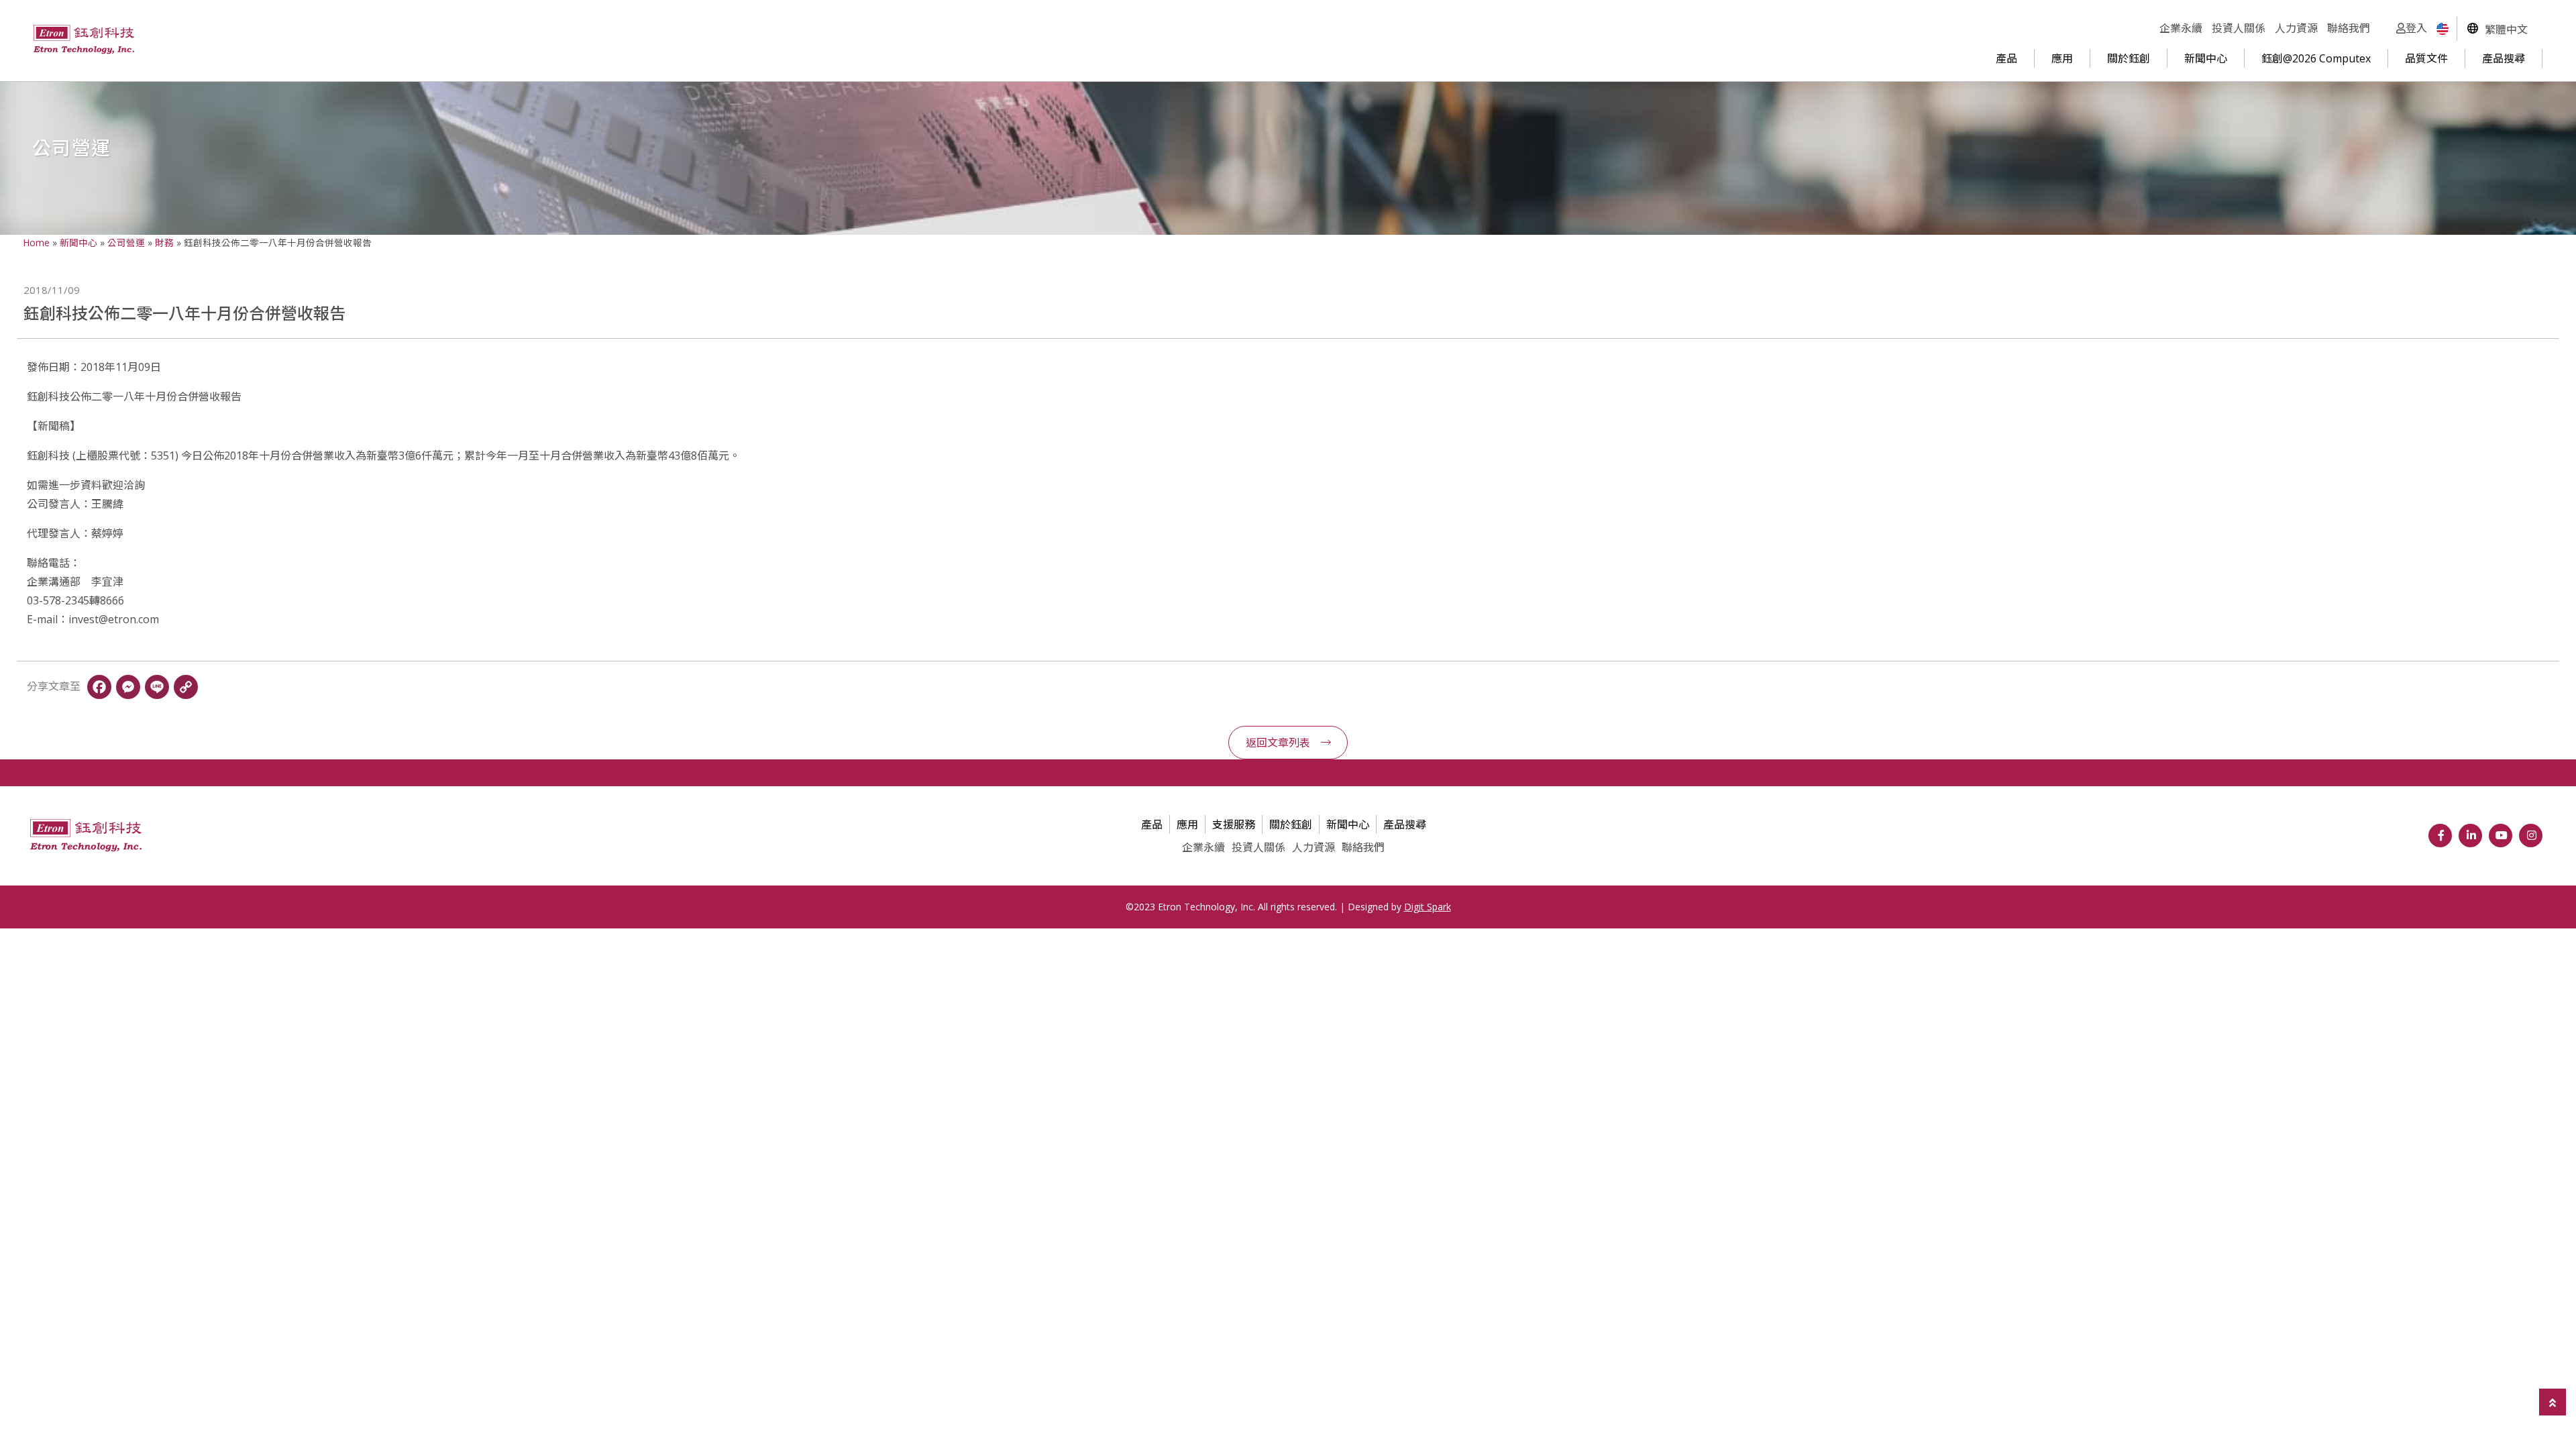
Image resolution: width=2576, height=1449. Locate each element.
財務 (164, 243)
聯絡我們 (2349, 28)
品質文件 (2426, 58)
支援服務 (1234, 824)
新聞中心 (2206, 58)
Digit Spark (1428, 907)
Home (37, 243)
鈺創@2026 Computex (2316, 58)
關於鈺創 (2129, 58)
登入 (2416, 28)
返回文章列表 (1278, 743)
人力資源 (2296, 28)
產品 (2006, 58)
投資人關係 (2239, 28)
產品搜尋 (2504, 58)
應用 (2062, 58)
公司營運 (126, 243)
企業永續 (2181, 28)
